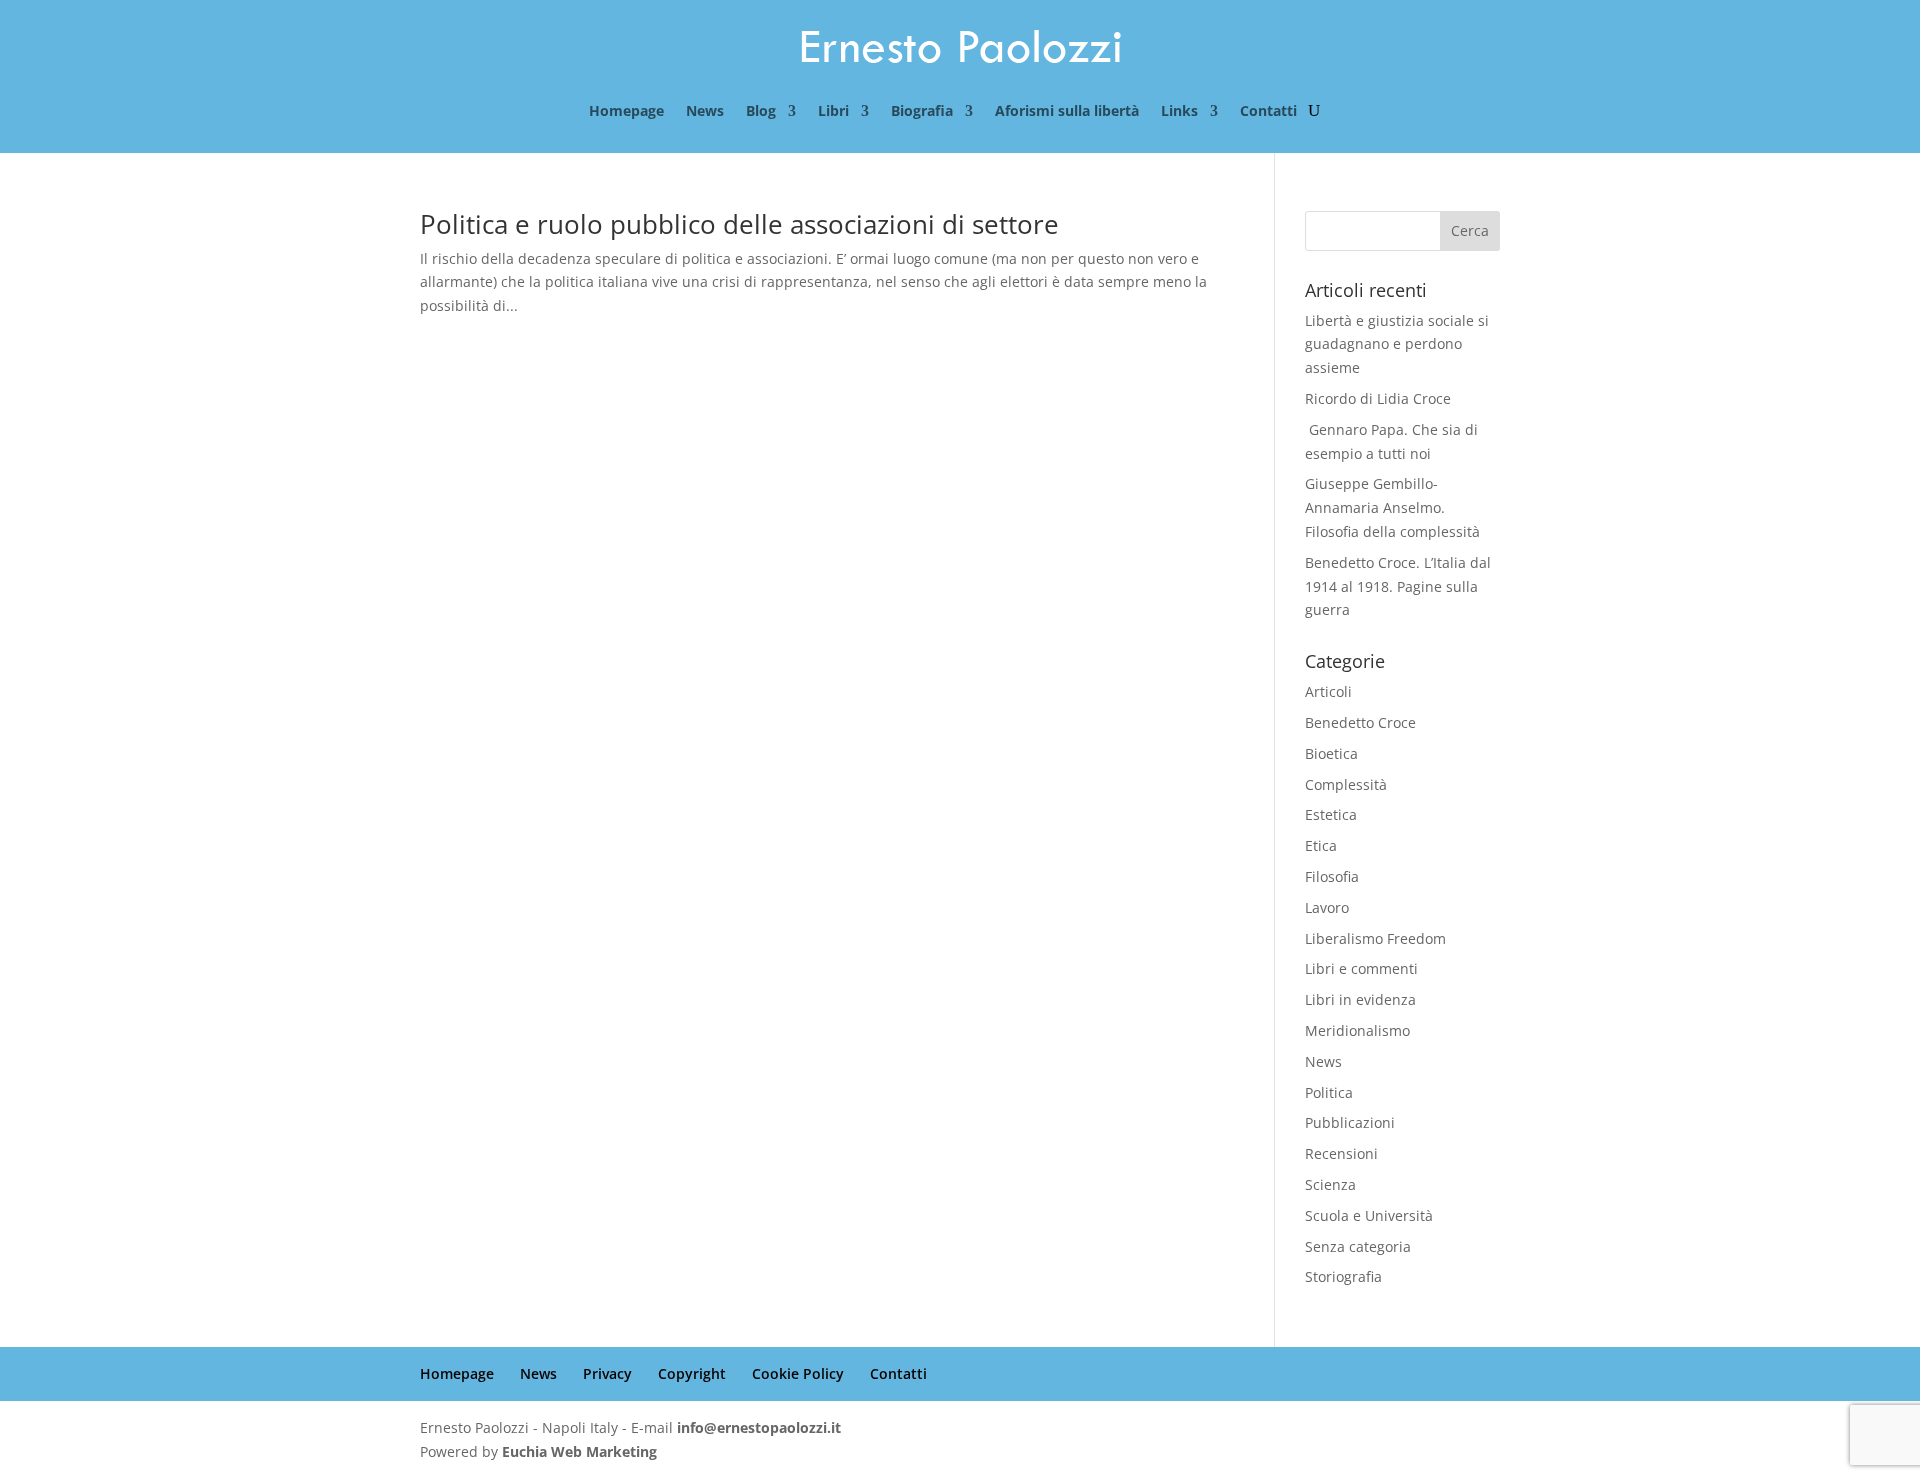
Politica (1329, 1092)
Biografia (922, 112)
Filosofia (1332, 876)
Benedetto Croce (1360, 722)
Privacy (607, 1373)
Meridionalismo (1357, 1030)
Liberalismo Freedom (1375, 938)
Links (1179, 112)
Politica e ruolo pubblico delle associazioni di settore (739, 224)
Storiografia (1343, 1276)
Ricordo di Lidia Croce (1378, 398)
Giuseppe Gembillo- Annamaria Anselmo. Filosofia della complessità (1392, 507)
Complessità (1346, 784)
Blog (761, 112)
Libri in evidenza (1360, 999)
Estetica (1331, 814)
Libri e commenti (1361, 968)
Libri (833, 112)
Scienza (1330, 1184)
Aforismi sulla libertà (1067, 112)
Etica (1321, 845)
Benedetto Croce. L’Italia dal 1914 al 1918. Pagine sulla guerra (1398, 586)
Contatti (1268, 112)
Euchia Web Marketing (579, 1451)
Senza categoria (1358, 1246)
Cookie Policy (798, 1373)
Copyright (692, 1373)
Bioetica (1331, 753)
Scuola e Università (1369, 1215)
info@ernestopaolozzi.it (759, 1427)
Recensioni (1341, 1153)
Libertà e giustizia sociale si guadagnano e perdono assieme (1397, 344)
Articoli (1328, 691)
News (705, 112)
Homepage (626, 112)
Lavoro (1327, 907)
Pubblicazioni (1350, 1122)
